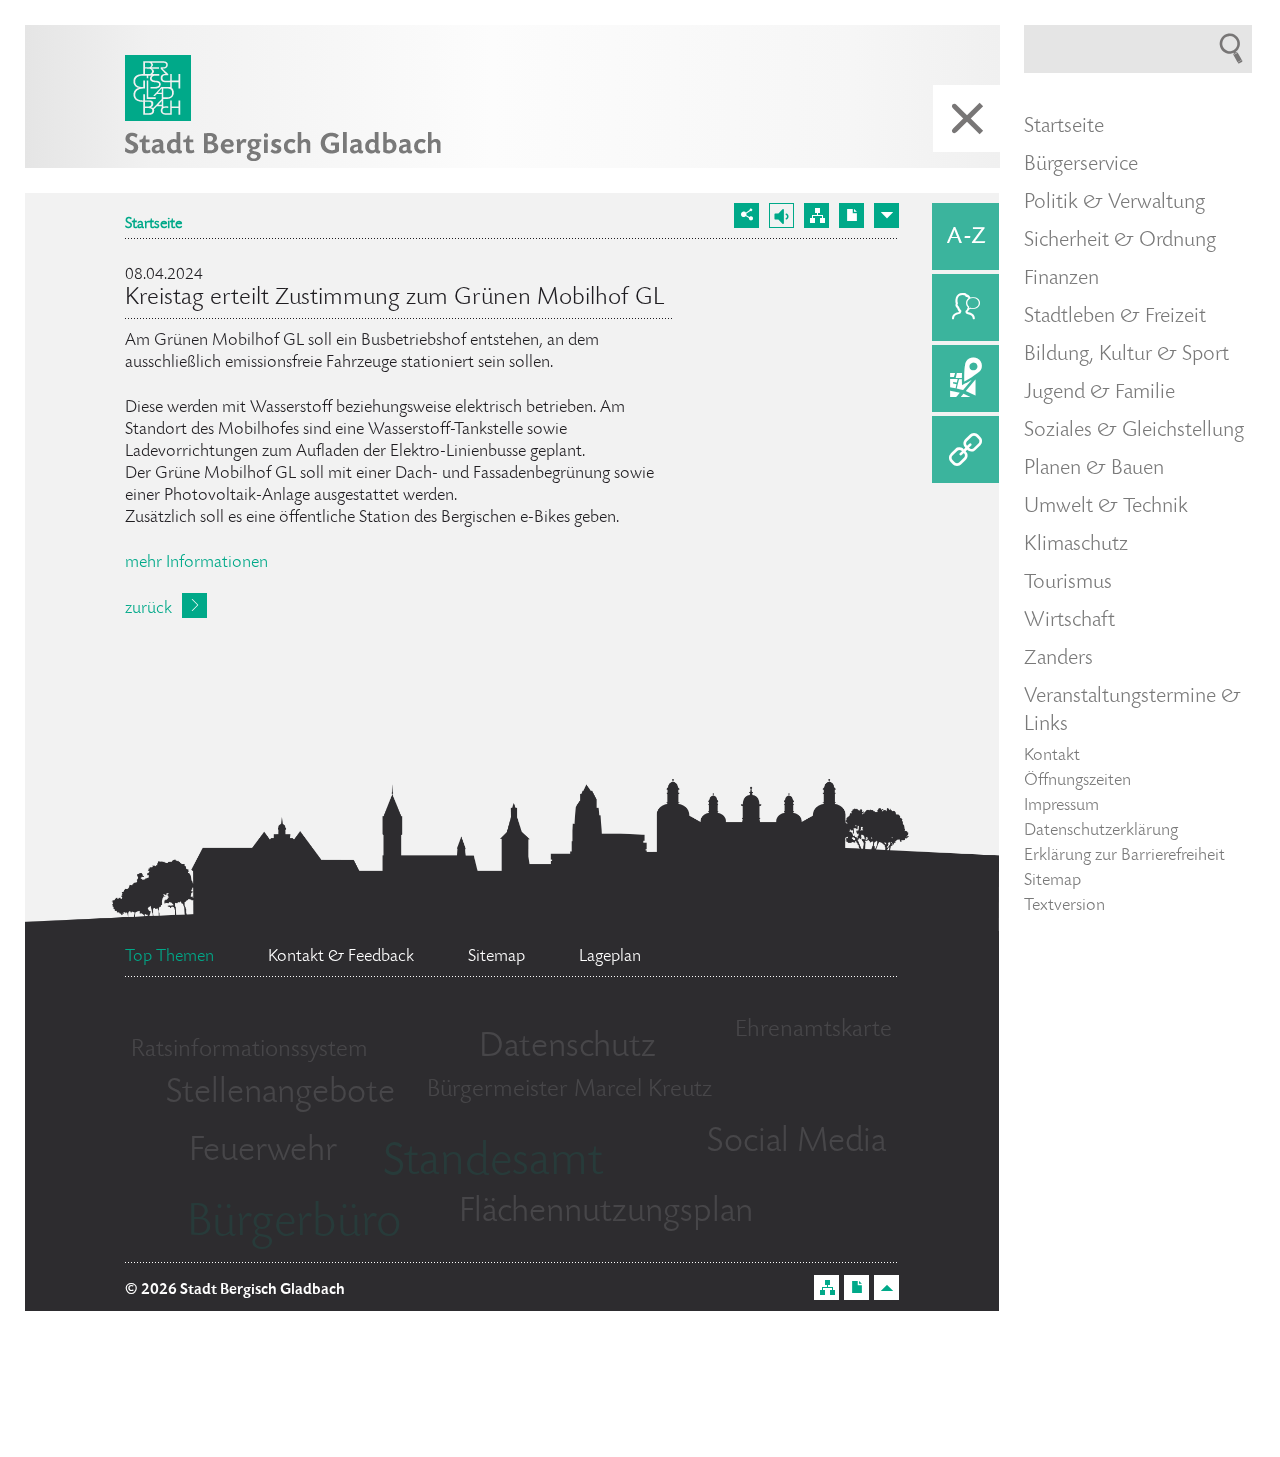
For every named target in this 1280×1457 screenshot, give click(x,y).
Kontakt (1052, 756)
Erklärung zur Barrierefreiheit (1124, 856)
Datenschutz (567, 1048)
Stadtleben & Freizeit (1115, 317)
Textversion (1064, 906)
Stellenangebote (280, 1094)
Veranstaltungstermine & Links (1132, 711)
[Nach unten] (886, 215)
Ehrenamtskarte (813, 1030)
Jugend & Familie (1099, 393)
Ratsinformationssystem (249, 1050)
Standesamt (493, 1164)
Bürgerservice (1081, 165)
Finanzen (1061, 279)
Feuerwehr (263, 1152)
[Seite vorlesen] (781, 215)
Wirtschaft (1069, 621)
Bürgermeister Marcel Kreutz (569, 1090)
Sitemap (1052, 881)
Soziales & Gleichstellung (1134, 431)
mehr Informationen (196, 563)
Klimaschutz (1076, 545)
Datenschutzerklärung (1101, 831)
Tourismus (1068, 583)
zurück (148, 609)
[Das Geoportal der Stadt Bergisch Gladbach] (965, 378)
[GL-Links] (965, 449)
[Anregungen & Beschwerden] (965, 307)
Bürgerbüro (294, 1225)
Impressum (1061, 806)
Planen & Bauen (1094, 469)
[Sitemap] (816, 215)
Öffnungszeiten (1077, 781)
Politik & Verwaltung (1114, 203)
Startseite (153, 225)
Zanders (1058, 659)
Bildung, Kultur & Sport (1126, 355)
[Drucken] (851, 215)
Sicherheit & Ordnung (1120, 241)
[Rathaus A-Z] (965, 236)
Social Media (796, 1143)
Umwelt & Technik (1106, 507)
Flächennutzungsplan (606, 1213)
